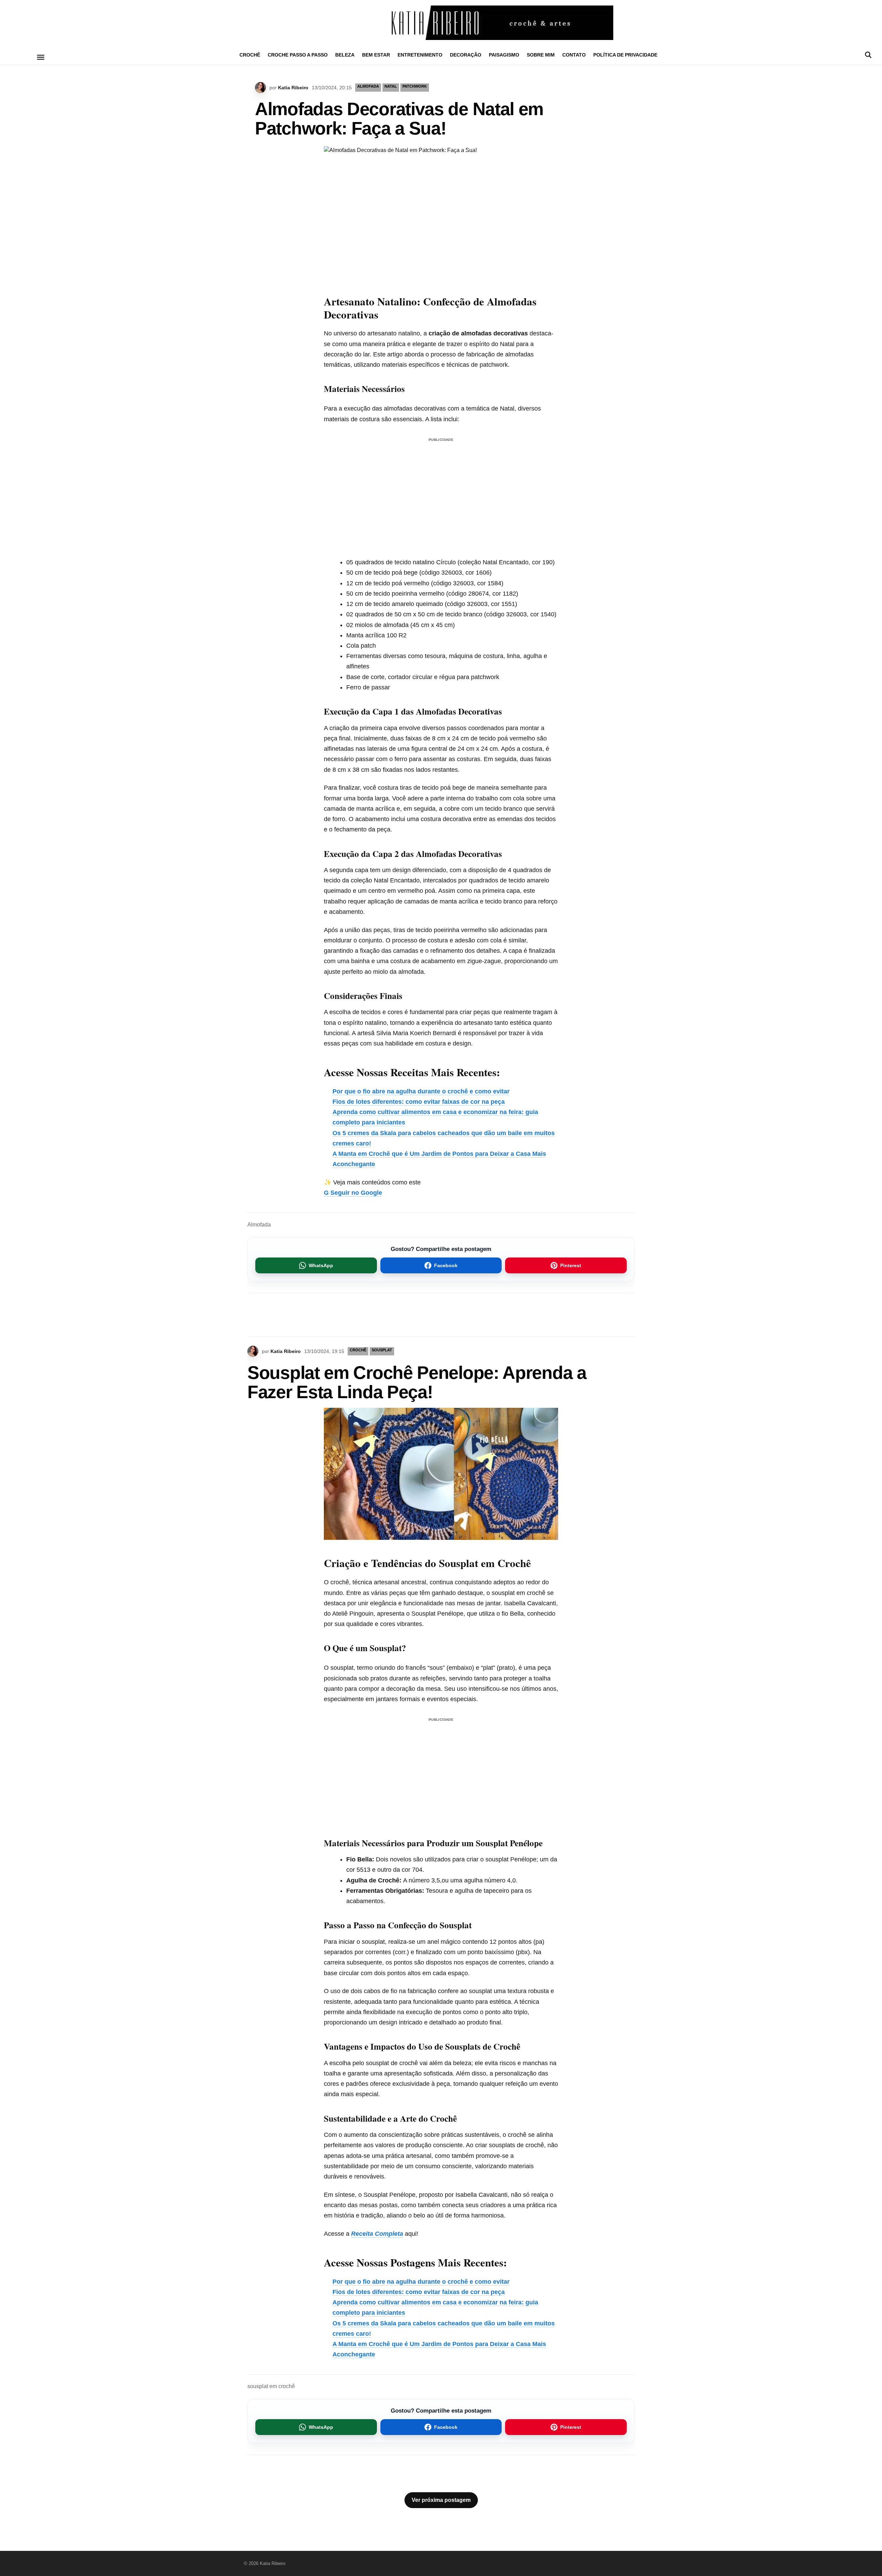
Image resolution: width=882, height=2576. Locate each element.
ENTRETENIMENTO (420, 55)
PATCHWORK (415, 86)
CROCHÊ (250, 55)
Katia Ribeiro (293, 88)
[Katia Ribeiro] (441, 23)
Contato (574, 55)
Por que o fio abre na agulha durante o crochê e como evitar (421, 1091)
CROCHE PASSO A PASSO (298, 55)
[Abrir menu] (40, 57)
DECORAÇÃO (466, 55)
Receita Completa (377, 2234)
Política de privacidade (625, 55)
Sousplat (382, 1350)
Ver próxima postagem (441, 2500)
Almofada (368, 86)
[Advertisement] (441, 493)
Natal (391, 86)
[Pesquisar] (868, 55)
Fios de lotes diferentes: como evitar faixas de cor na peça (419, 1102)
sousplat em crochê (271, 2386)
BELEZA (345, 55)
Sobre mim (541, 55)
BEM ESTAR (376, 55)
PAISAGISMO (504, 55)
